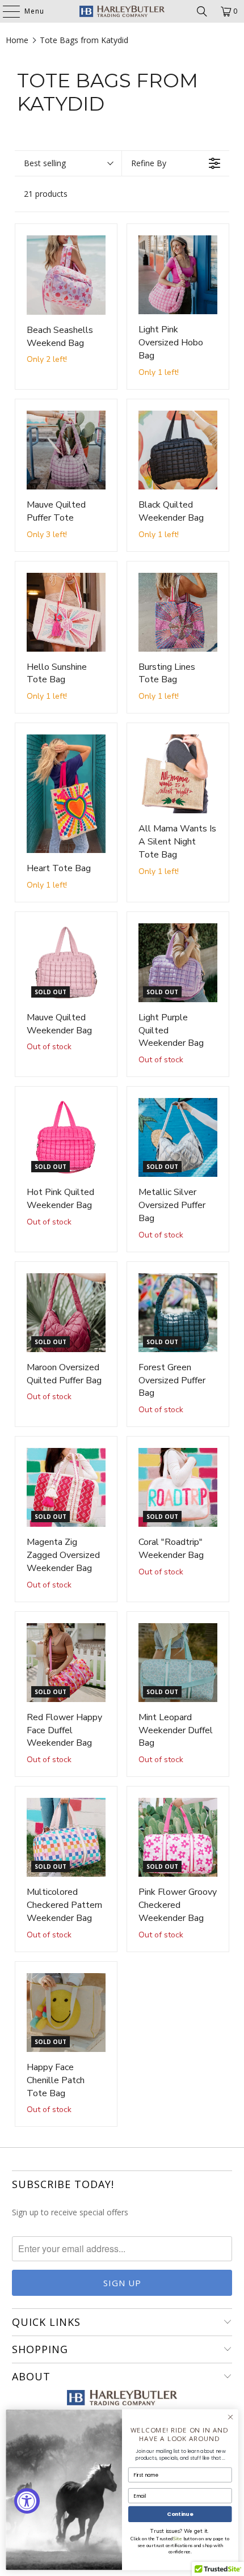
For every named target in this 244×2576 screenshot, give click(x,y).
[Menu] (6, 11)
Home (17, 40)
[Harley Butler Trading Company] (122, 11)
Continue (180, 2514)
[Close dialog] (230, 2417)
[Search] (202, 11)
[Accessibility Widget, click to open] (27, 2501)
